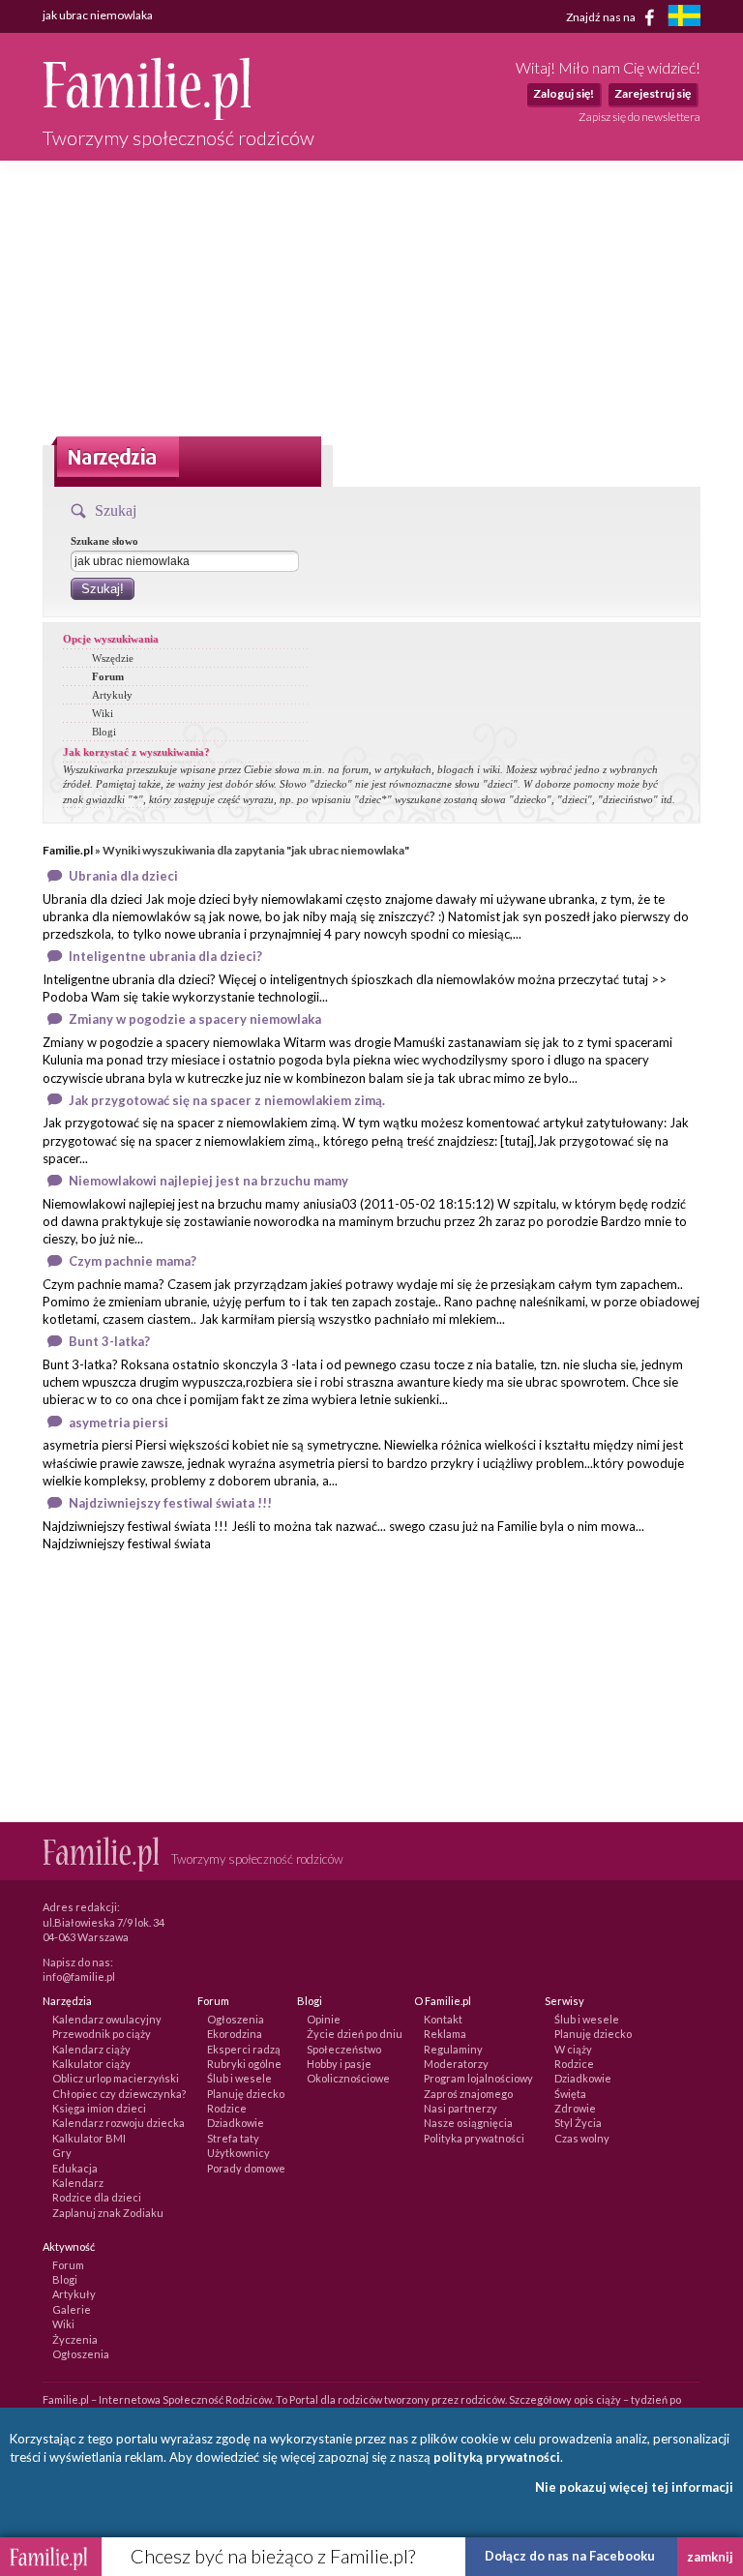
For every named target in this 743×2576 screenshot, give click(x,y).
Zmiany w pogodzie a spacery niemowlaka (195, 1019)
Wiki (103, 713)
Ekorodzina (235, 2034)
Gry (62, 2153)
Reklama (445, 2034)
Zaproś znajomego (468, 2094)
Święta (570, 2094)
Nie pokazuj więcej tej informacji (634, 2487)
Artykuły (112, 695)
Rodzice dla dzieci (97, 2197)
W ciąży (573, 2049)
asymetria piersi (119, 1423)
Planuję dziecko (246, 2094)
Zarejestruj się (653, 93)
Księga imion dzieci (99, 2108)
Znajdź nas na (602, 16)
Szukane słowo (104, 541)
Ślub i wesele (239, 2078)
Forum (108, 676)
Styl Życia (578, 2123)
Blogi (104, 732)
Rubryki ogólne (244, 2064)
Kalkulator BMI (89, 2138)
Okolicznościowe (348, 2078)
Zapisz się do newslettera (639, 117)
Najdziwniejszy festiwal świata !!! (170, 1503)
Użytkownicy (238, 2153)
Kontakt (443, 2019)
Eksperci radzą (244, 2049)
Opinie (324, 2019)
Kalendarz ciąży (91, 2049)
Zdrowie (575, 2108)
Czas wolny (582, 2138)
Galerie (72, 2309)
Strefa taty (233, 2138)
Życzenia (75, 2339)
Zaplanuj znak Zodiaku (108, 2213)
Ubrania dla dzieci (123, 876)
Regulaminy (453, 2049)
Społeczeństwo (344, 2049)
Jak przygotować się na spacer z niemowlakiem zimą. (227, 1100)
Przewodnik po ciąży (102, 2034)
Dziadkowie (236, 2123)
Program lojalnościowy (478, 2078)
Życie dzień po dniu (355, 2034)
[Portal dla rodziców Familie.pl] (147, 115)
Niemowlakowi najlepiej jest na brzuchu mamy (208, 1181)
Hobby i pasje (339, 2064)
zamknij (710, 2557)
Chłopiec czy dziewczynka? (119, 2094)
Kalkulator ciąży (91, 2064)
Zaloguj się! (564, 93)
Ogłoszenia (236, 2019)
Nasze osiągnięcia (468, 2123)
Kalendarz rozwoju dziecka (119, 2123)
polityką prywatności (497, 2457)
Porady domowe (246, 2168)
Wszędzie (113, 658)
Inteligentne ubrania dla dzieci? (165, 956)
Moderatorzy (456, 2064)
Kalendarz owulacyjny (107, 2019)
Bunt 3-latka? (109, 1341)
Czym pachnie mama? (133, 1261)
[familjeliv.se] (684, 18)
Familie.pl (68, 850)
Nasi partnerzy (461, 2108)
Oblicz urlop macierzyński (116, 2078)
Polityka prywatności (474, 2138)
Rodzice (227, 2108)
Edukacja (75, 2168)
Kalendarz (78, 2183)
